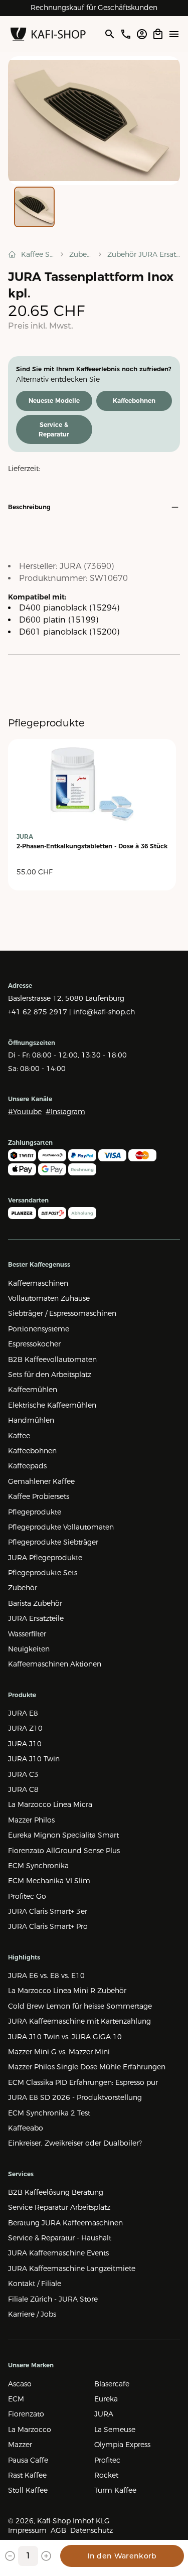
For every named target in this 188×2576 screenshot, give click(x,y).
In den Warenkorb (122, 2556)
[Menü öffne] (174, 34)
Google (129, 8)
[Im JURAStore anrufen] (126, 34)
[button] (94, 121)
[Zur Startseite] (48, 34)
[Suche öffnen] (109, 34)
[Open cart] (158, 34)
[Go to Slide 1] (34, 207)
